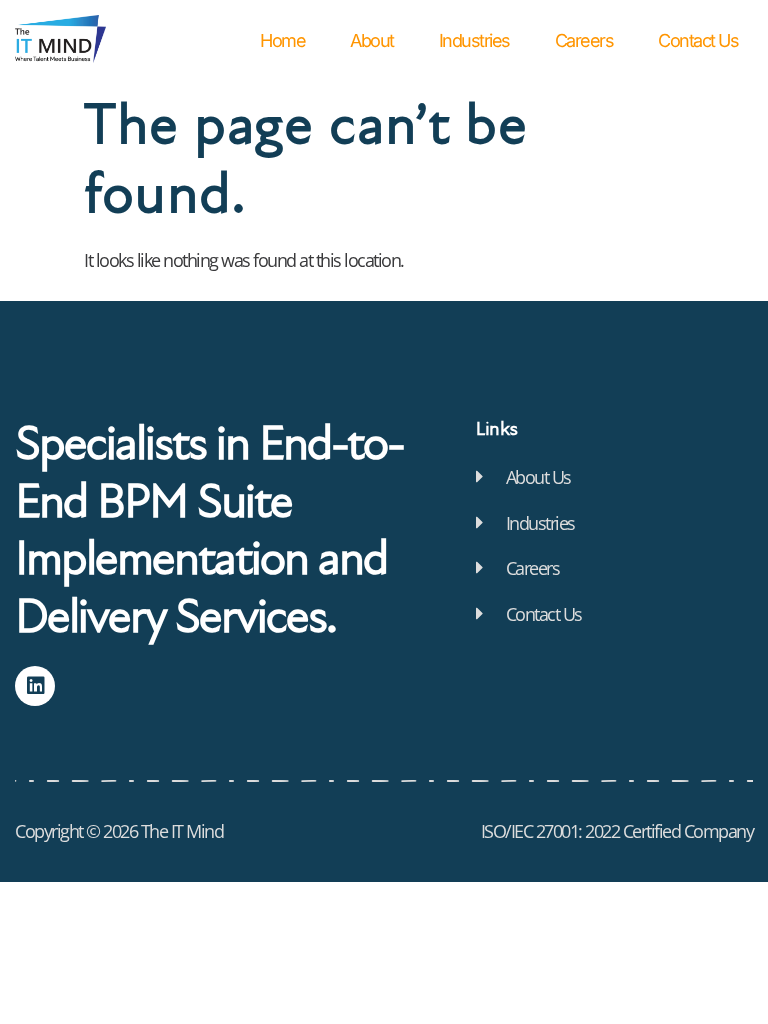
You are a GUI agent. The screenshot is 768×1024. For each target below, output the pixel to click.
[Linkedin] (35, 686)
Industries (474, 40)
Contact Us (698, 40)
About (372, 40)
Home (282, 40)
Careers (584, 40)
